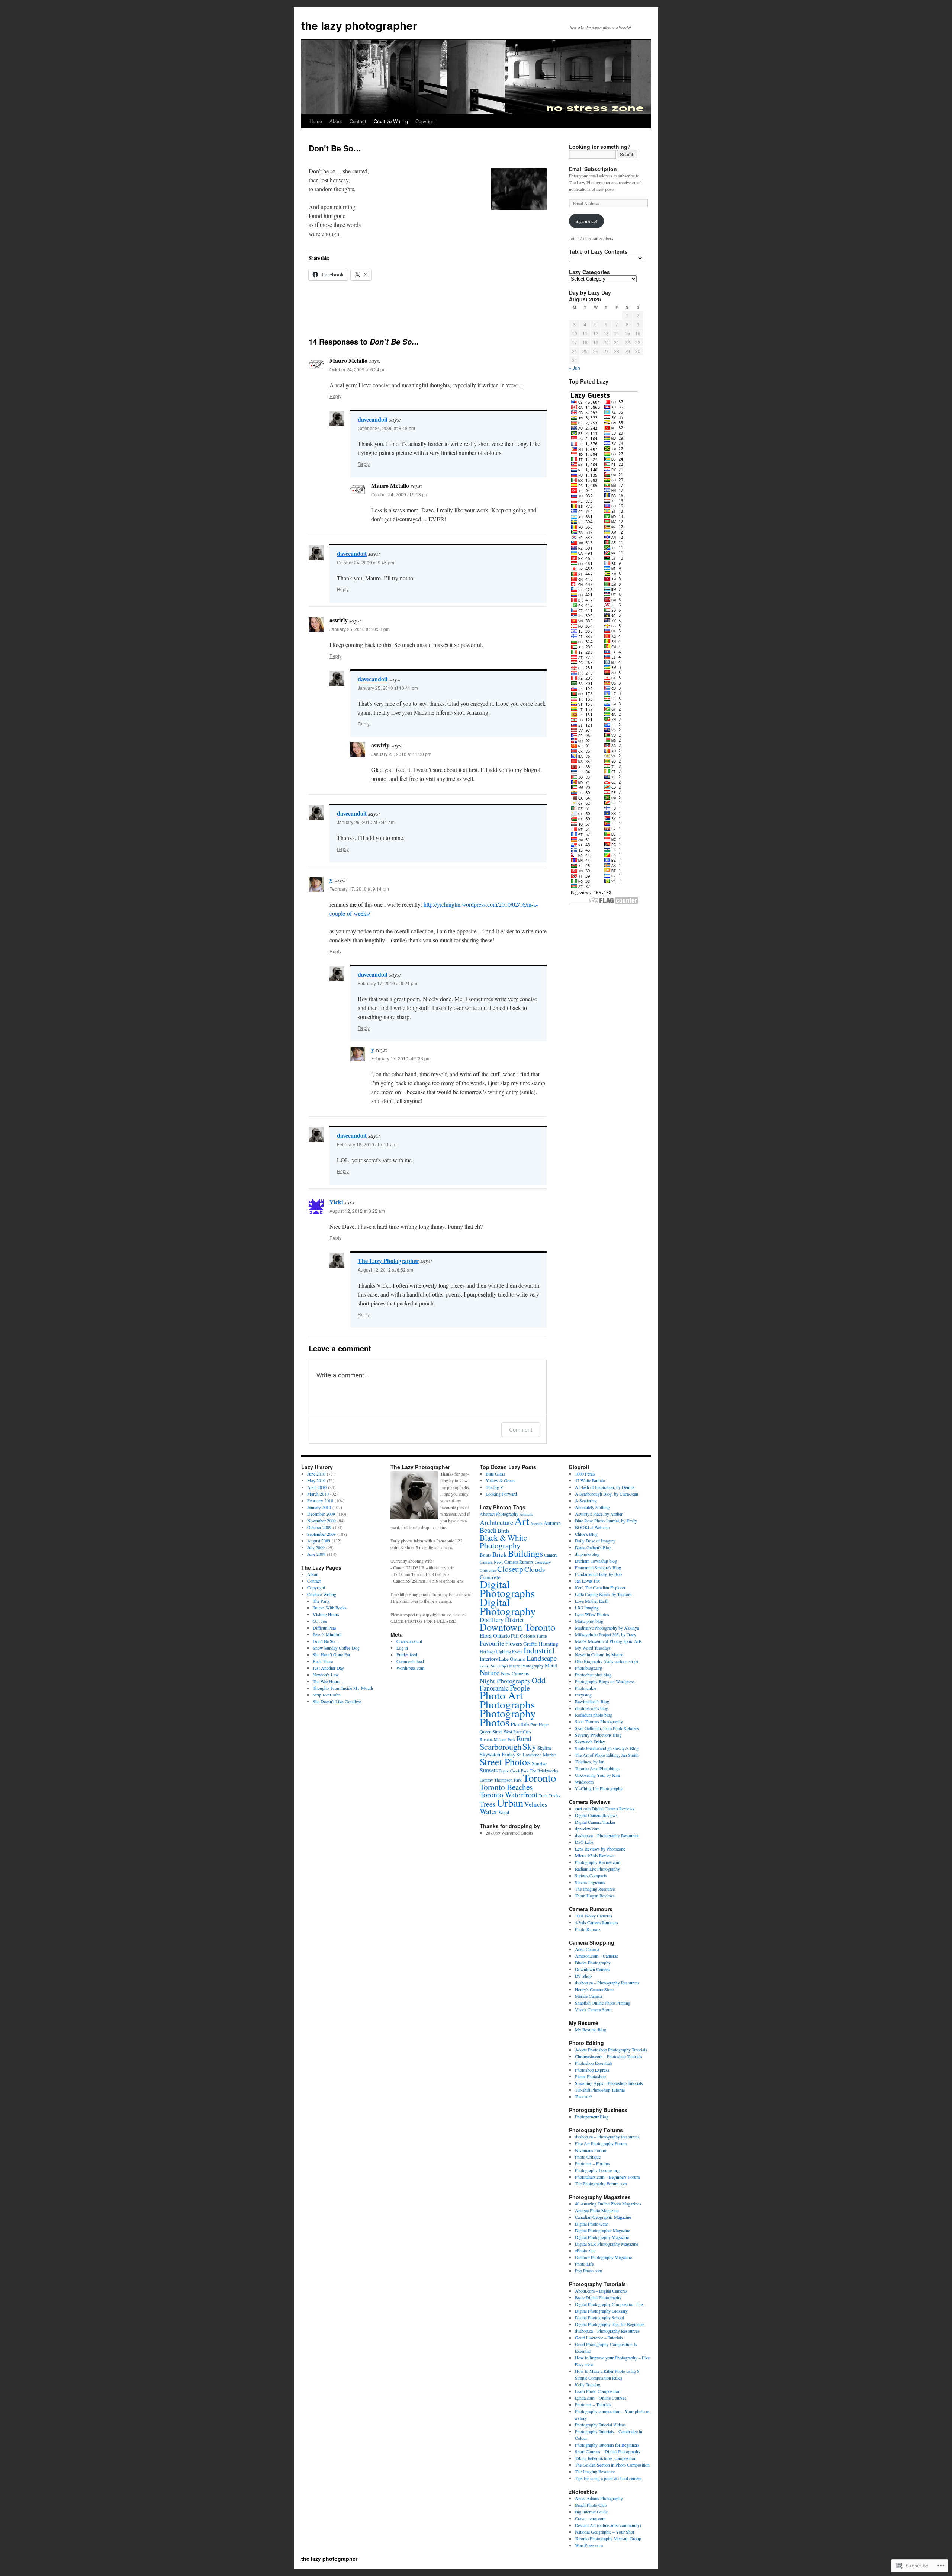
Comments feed (410, 1661)
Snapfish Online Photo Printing (603, 2003)
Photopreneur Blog (592, 2117)
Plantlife (520, 1724)
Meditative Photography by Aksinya (607, 1628)
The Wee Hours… (329, 1681)
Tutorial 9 (583, 2096)
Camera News (491, 1562)
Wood (504, 1812)
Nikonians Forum (591, 2150)
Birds (504, 1531)
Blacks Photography (593, 1963)
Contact (358, 121)
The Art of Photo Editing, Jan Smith (607, 1755)
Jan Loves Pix (587, 1581)
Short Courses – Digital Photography (608, 2451)
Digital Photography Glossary (601, 2311)
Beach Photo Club (591, 2505)
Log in (402, 1648)
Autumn (552, 1523)
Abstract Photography (499, 1514)
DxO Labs (584, 1842)
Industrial (539, 1650)
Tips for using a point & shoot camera (608, 2478)
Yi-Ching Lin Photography (599, 1788)
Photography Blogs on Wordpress (605, 1681)
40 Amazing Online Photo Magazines (608, 2204)
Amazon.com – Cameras (596, 1956)
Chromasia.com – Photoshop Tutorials (609, 2056)
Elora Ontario (495, 1635)
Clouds (535, 1569)
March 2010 (318, 1494)
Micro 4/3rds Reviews (595, 1855)
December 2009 (321, 1514)
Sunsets (489, 1770)
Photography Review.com (598, 1862)
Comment (521, 1430)
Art (522, 1521)
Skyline (545, 1748)
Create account (409, 1641)
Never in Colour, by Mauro (599, 1654)
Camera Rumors (519, 1562)
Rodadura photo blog (594, 1715)
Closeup (510, 1569)
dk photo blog (587, 1554)
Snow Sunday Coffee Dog (336, 1648)
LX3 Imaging (587, 1608)
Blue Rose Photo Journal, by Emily (606, 1521)
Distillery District (502, 1620)
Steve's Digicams (590, 1882)
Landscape (542, 1658)
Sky (529, 1746)
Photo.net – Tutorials (593, 2404)
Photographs (507, 1704)
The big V (495, 1487)
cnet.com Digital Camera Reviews (605, 1808)
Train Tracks (550, 1796)
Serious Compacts (591, 1875)
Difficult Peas (325, 1628)
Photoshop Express (592, 2070)
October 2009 (319, 1527)
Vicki (336, 1202)
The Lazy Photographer (388, 1261)
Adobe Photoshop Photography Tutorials (611, 2050)
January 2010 (319, 1507)
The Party (321, 1601)
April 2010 (317, 1487)
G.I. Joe (320, 1621)
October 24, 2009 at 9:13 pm (400, 494)
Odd (539, 1680)
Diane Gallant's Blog (593, 1547)
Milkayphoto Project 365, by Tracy (606, 1634)
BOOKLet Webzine (592, 1527)
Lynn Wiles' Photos (592, 1614)
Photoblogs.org (588, 1668)
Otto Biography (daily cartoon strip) (607, 1661)
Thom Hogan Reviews (595, 1896)
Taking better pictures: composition (606, 2458)
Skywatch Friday (498, 1754)
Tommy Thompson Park (501, 1780)
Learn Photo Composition (598, 2391)
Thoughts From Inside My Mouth (343, 1688)
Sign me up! (586, 221)
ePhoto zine (585, 2250)
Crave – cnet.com (590, 2518)
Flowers (514, 1643)
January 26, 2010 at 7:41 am (366, 822)
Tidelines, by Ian (590, 1762)
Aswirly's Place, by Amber (599, 1514)
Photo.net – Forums (592, 2163)
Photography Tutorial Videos (600, 2425)
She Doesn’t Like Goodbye (337, 1701)
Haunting (549, 1644)
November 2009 (321, 1521)
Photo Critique (588, 2157)
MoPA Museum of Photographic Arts (608, 1641)
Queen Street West (496, 1731)
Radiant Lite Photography (597, 1869)
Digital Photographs (507, 1588)
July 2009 (316, 1547)
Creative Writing (391, 121)
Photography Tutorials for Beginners (607, 2445)
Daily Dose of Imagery (595, 1541)
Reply (335, 396)
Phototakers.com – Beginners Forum (607, 2177)
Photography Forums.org (597, 2170)
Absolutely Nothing (592, 1507)
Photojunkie (586, 1688)
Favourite (492, 1643)
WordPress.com (410, 1668)
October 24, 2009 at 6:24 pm (358, 369)
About (336, 121)
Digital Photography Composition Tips (609, 2304)
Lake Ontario (512, 1659)
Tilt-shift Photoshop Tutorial (600, 2090)
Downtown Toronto (517, 1627)
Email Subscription (593, 169)
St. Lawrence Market (537, 1755)
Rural (524, 1739)
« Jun (575, 368)
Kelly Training (588, 2384)
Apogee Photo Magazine (597, 2210)
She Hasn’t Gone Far (332, 1654)
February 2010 (320, 1500)
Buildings (525, 1553)
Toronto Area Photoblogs (597, 1768)
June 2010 (316, 1474)
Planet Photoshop (590, 2076)
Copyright (426, 121)
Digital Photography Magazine (602, 2237)
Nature (490, 1673)
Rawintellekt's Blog (592, 1701)
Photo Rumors (588, 1929)
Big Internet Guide (591, 2512)
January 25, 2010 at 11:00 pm (401, 754)
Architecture (496, 1522)
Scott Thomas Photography (599, 1721)
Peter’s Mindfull (327, 1634)
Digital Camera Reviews (596, 1815)
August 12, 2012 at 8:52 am (385, 1270)
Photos (495, 1722)
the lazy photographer (359, 25)
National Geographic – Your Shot (604, 2532)
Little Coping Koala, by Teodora (603, 1594)
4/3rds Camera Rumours (596, 1922)
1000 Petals (585, 1474)
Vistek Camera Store (593, 2009)
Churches (488, 1570)
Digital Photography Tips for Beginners (610, 2324)
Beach (488, 1530)
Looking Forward (501, 1494)
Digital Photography (508, 1606)
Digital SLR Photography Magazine (607, 2244)
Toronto (539, 1778)
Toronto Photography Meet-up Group (608, 2538)
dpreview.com (587, 1829)
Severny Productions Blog (598, 1735)
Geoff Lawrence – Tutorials (599, 2338)
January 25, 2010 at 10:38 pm (360, 629)
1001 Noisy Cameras (594, 1916)
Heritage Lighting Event (501, 1651)
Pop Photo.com (588, 2271)
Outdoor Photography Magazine (603, 2257)
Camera (551, 1555)
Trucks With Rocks (330, 1608)
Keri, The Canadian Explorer (600, 1587)
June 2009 (316, 1554)
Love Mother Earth (592, 1601)
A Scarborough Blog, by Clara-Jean (607, 1494)
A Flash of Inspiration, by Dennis (605, 1487)
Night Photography (505, 1681)
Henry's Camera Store (594, 1989)
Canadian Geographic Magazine (603, 2217)
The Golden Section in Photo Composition (612, 2465)
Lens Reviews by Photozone (600, 1849)
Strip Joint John (327, 1695)
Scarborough (501, 1746)
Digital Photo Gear (591, 2224)
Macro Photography (526, 1666)
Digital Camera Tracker (595, 1822)
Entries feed (407, 1654)
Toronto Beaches (506, 1787)
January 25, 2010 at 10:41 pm (388, 688)
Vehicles (536, 1804)
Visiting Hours (326, 1614)
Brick (500, 1554)
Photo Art (501, 1695)
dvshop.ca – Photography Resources (607, 1835)
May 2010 (316, 1480)
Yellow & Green (500, 1480)
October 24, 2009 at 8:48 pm (386, 428)
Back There (323, 1661)
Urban (510, 1803)
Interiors (489, 1659)
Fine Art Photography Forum (601, 2143)
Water (489, 1811)
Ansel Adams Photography (599, 2498)
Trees (488, 1804)
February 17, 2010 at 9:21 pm (387, 983)
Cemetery (543, 1562)
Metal (551, 1665)
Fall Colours (523, 1636)
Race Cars (522, 1732)
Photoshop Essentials (594, 2063)
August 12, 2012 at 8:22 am (357, 1211)
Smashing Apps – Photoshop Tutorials (609, 2083)
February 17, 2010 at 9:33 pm (401, 1058)
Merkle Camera (588, 1996)
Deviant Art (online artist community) (608, 2525)
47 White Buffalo (590, 1480)
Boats (485, 1555)
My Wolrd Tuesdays (593, 1648)
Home (316, 121)
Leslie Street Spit (494, 1666)
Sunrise (539, 1763)
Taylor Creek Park (514, 1771)
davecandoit (373, 419)
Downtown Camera (592, 1969)
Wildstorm (584, 1782)
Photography (508, 1713)
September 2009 (321, 1534)
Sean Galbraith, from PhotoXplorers (607, 1728)
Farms (542, 1636)
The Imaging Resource (595, 1889)
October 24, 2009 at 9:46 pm (366, 562)
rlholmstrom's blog (591, 1708)
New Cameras (515, 1673)
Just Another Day (328, 1668)
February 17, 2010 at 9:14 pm (359, 889)
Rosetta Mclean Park (498, 1739)
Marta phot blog (589, 1621)
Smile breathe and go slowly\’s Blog (607, 1748)
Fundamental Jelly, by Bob (598, 1574)
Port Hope (539, 1725)
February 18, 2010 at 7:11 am (367, 1144)
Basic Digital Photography (598, 2297)
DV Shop (583, 1976)
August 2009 (319, 1541)
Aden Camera (587, 1949)
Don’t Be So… (326, 1641)
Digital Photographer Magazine (602, 2230)
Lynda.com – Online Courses (601, 2398)
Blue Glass (495, 1474)
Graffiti (530, 1644)
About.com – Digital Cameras (601, 2291)
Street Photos (505, 1762)
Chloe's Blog (586, 1534)
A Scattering (586, 1500)
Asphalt (536, 1523)
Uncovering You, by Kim (597, 1775)
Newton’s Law (326, 1675)
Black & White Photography (503, 1542)
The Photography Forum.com (601, 2183)
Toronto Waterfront (509, 1795)
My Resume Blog (591, 2029)
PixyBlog (583, 1695)
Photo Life (584, 2264)
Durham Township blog (596, 1561)
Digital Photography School (599, 2317)
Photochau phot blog (593, 1675)
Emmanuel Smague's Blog (598, 1567)
